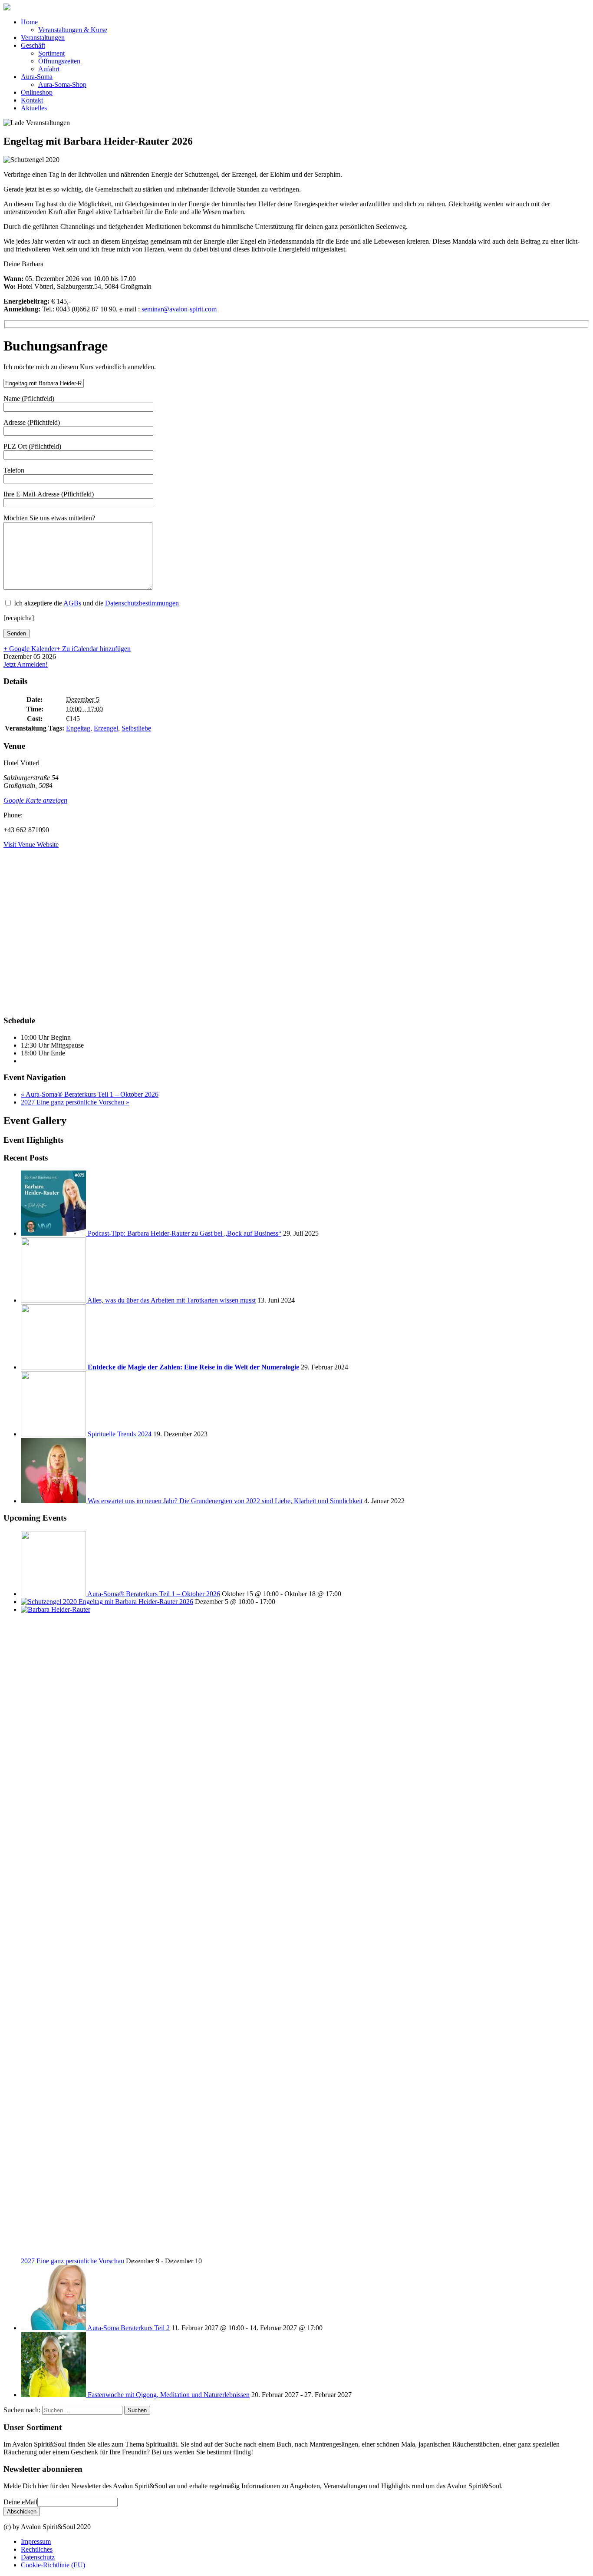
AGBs (72, 603)
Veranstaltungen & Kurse (73, 30)
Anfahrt (49, 69)
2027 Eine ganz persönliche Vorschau (75, 1102)
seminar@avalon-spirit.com (179, 309)
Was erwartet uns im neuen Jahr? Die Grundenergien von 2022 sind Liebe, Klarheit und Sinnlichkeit (225, 1501)
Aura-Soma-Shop (62, 84)
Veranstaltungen (43, 38)
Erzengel (106, 728)
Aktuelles (34, 108)
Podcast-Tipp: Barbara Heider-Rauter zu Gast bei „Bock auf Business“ (184, 1233)
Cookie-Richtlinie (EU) (53, 2565)
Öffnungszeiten (59, 61)
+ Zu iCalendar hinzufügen (94, 649)
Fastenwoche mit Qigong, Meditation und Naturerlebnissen (169, 2395)
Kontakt (32, 100)
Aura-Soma (37, 77)
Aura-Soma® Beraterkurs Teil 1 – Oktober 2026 (90, 1094)
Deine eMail (20, 2502)
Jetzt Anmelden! (26, 664)
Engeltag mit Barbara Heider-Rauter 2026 (136, 1602)
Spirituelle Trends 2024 (120, 1434)
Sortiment (51, 53)
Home (29, 22)
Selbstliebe (136, 728)
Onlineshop (37, 92)
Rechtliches (37, 2549)
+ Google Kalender (30, 649)
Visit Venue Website (31, 845)
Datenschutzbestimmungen (142, 603)
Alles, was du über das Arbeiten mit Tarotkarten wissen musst (171, 1300)
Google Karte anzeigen (35, 800)
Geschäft (33, 45)
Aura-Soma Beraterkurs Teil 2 (128, 2328)
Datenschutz (38, 2557)
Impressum (36, 2541)
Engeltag (78, 728)
